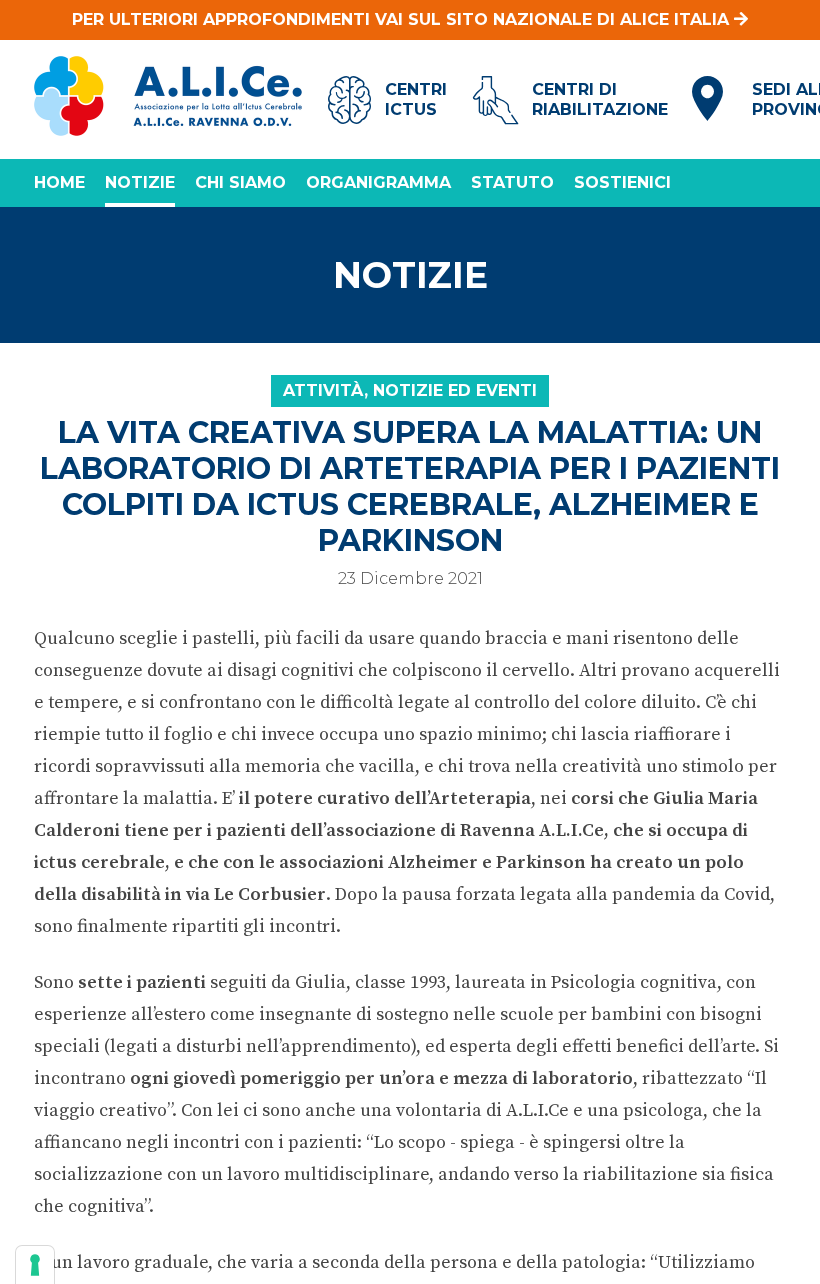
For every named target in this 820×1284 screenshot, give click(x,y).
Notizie (140, 182)
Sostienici (622, 182)
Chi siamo (240, 182)
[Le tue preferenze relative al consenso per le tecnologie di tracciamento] (35, 1265)
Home (59, 182)
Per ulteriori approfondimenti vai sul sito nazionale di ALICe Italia (403, 19)
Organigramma (378, 182)
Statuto (512, 182)
